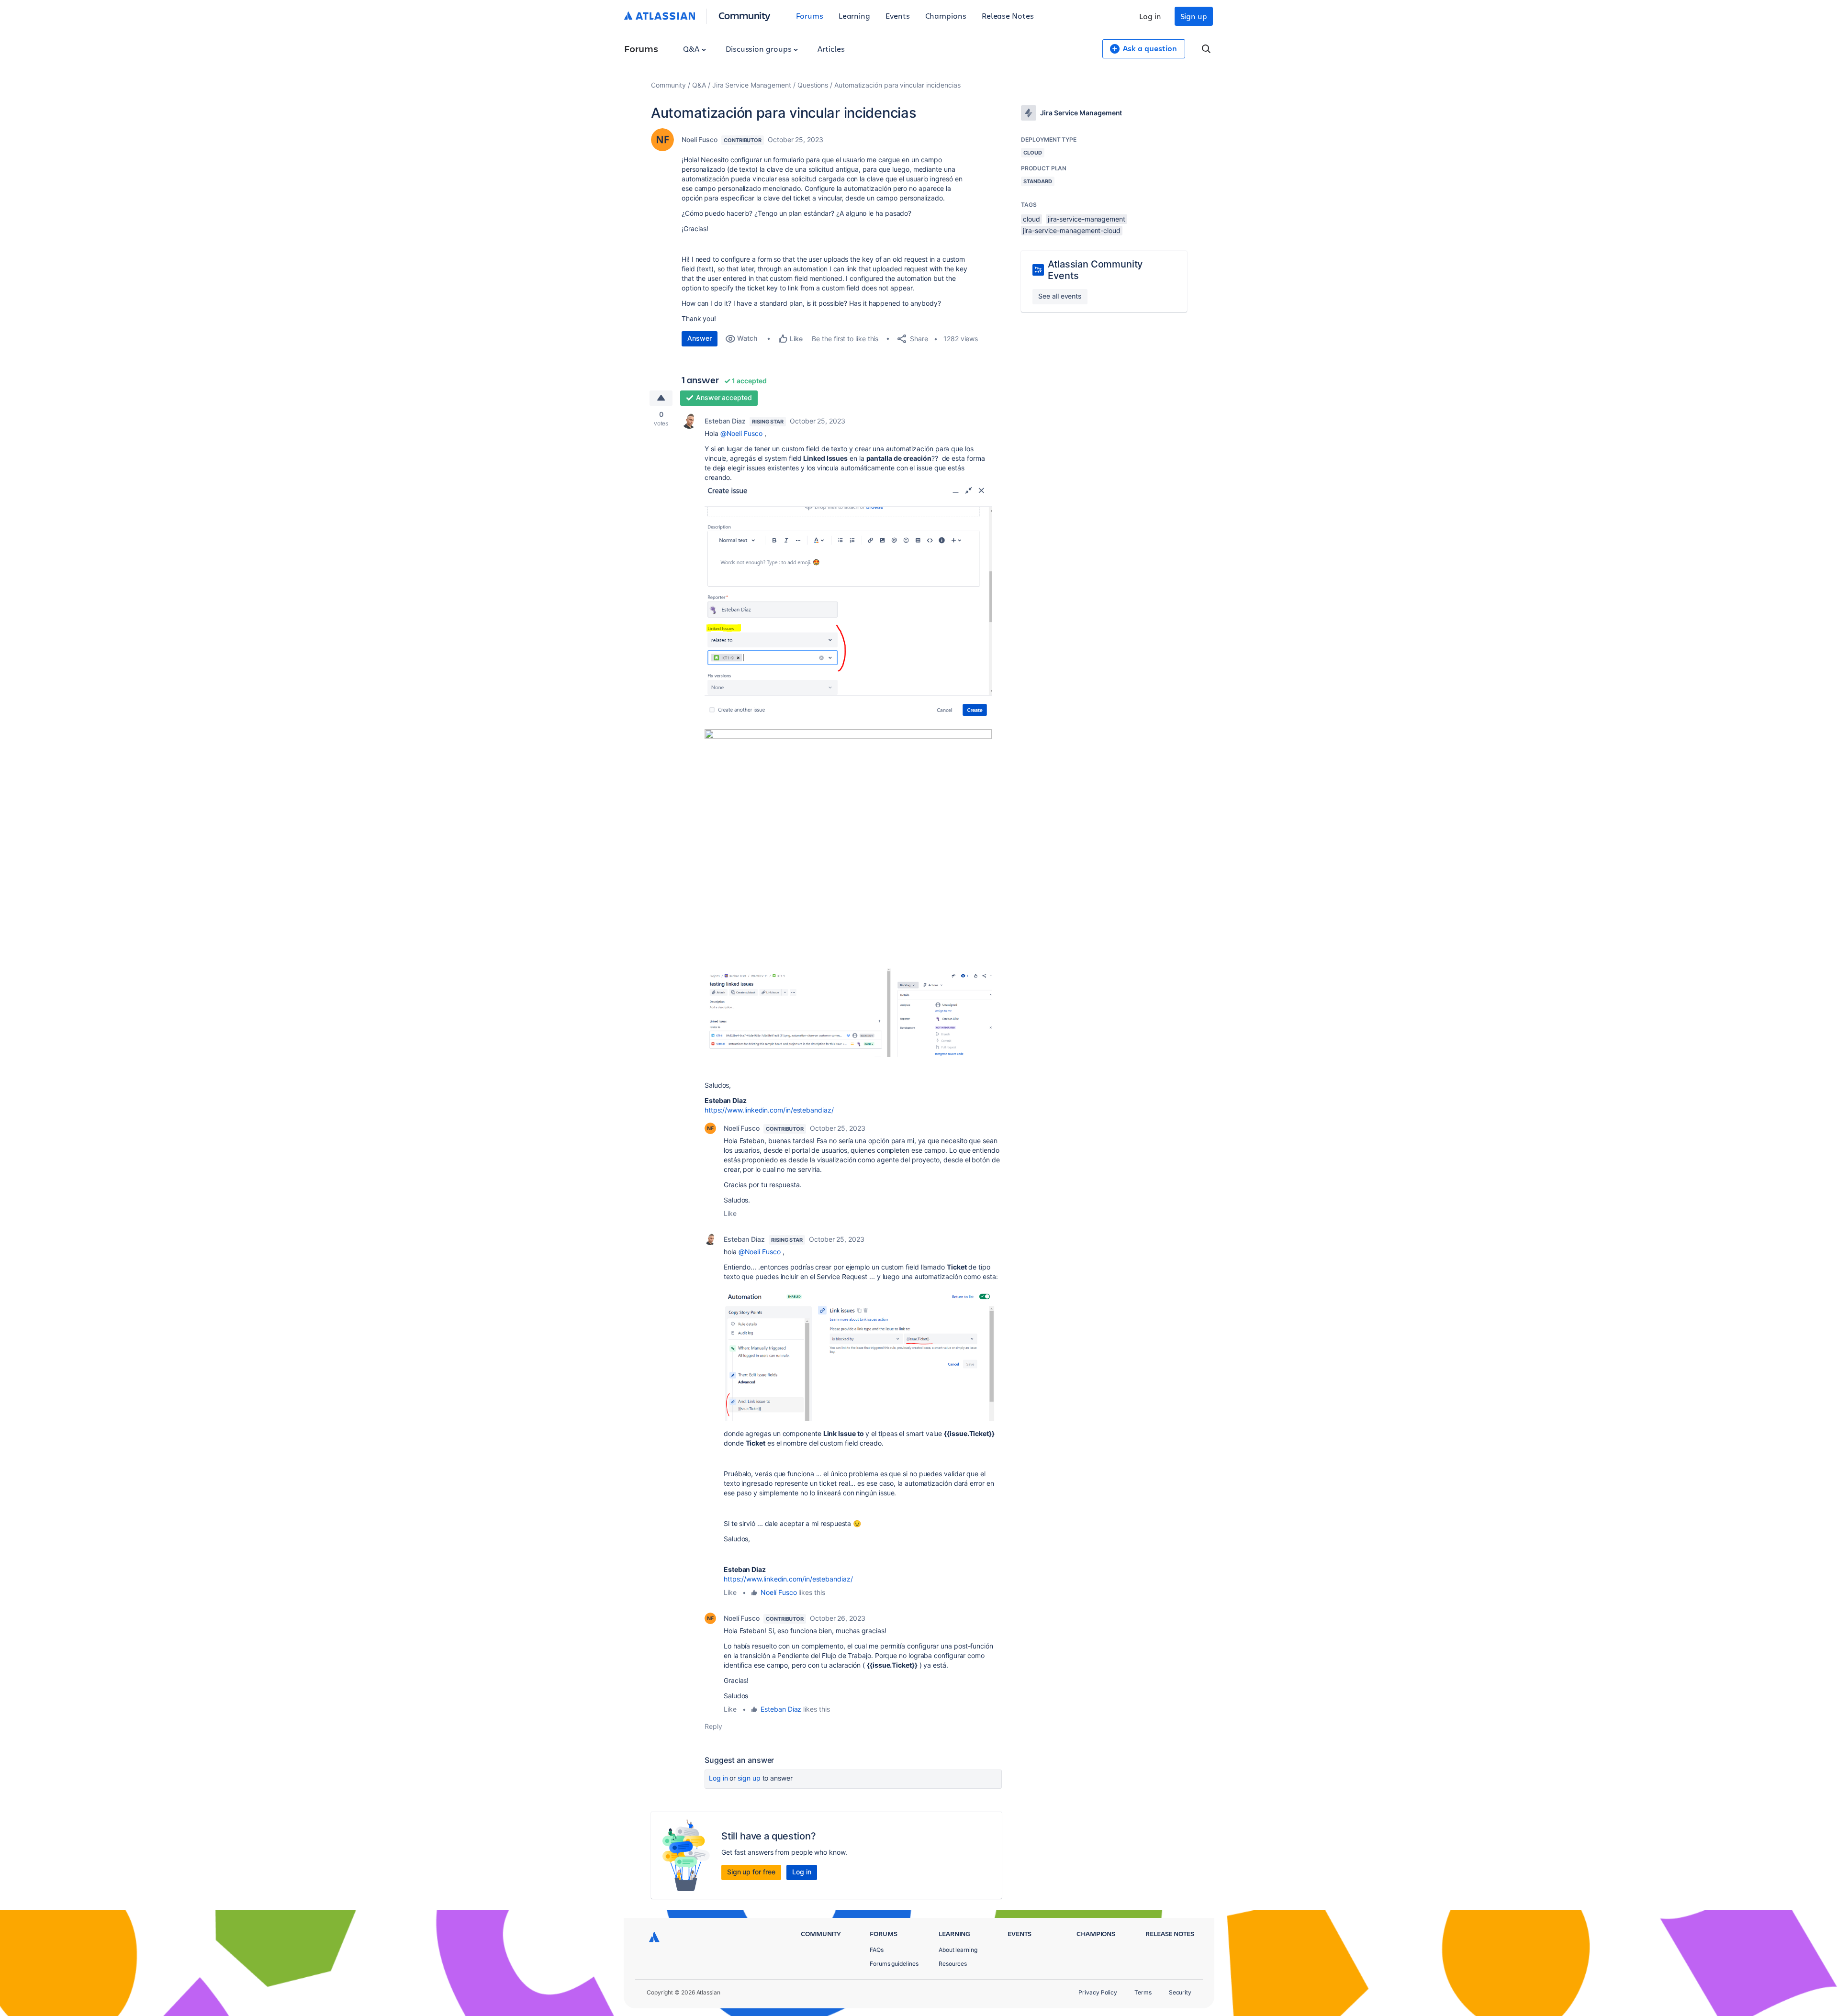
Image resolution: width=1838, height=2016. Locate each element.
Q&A (692, 49)
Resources (953, 1964)
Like (730, 1213)
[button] (848, 602)
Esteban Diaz (725, 421)
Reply (713, 1726)
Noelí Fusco (700, 139)
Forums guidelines (894, 1964)
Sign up (1194, 16)
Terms (1143, 1992)
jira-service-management (1087, 219)
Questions (813, 85)
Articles (831, 49)
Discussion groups (760, 49)
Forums (810, 16)
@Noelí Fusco (741, 433)
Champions (946, 16)
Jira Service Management (752, 85)
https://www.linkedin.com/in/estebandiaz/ (770, 1110)
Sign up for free (751, 1872)
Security (1180, 1992)
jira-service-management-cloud (1072, 230)
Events (898, 16)
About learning (958, 1950)
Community (745, 15)
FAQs (877, 1950)
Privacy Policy (1098, 1992)
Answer (700, 338)
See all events (1060, 296)
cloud (1031, 219)
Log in (1150, 16)
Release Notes (1008, 16)
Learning (854, 16)
